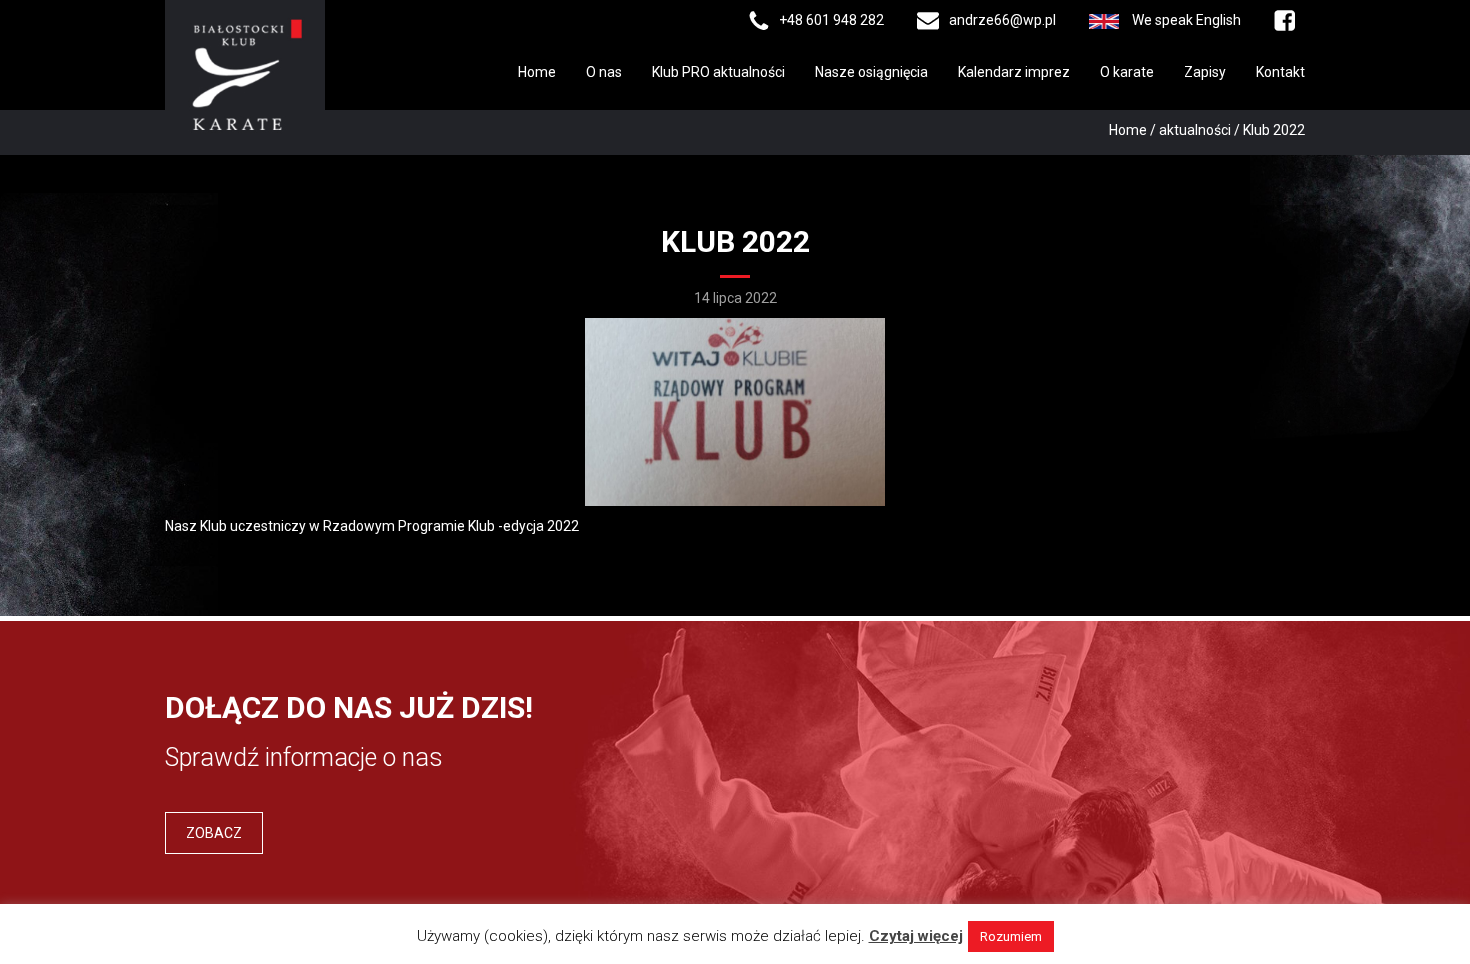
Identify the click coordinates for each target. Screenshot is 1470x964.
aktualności (1195, 130)
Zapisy (1205, 72)
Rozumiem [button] (1011, 936)
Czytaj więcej (916, 936)
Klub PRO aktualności (718, 72)
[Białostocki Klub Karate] (245, 73)
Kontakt (1280, 72)
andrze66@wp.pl (1002, 20)
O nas (604, 72)
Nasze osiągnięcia (871, 72)
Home (537, 72)
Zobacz (214, 833)
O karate (1127, 72)
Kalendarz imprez (1014, 72)
